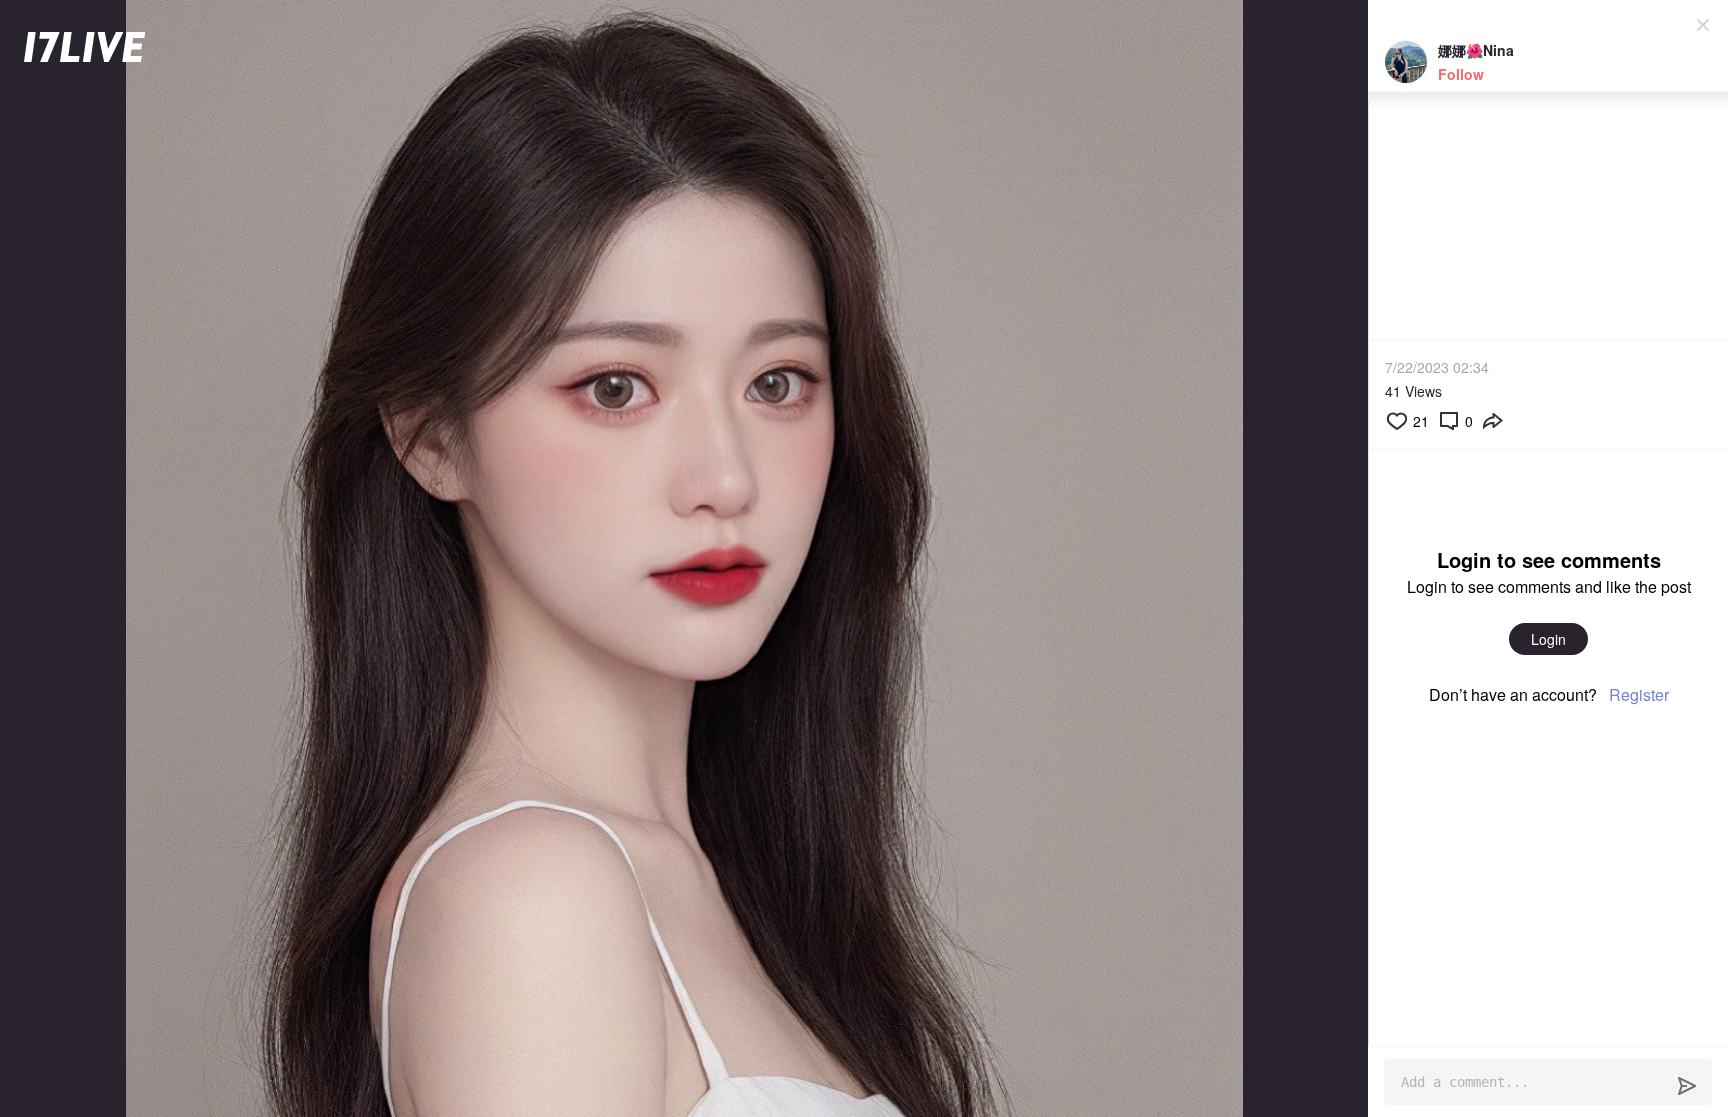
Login (1548, 639)
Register (1639, 694)
